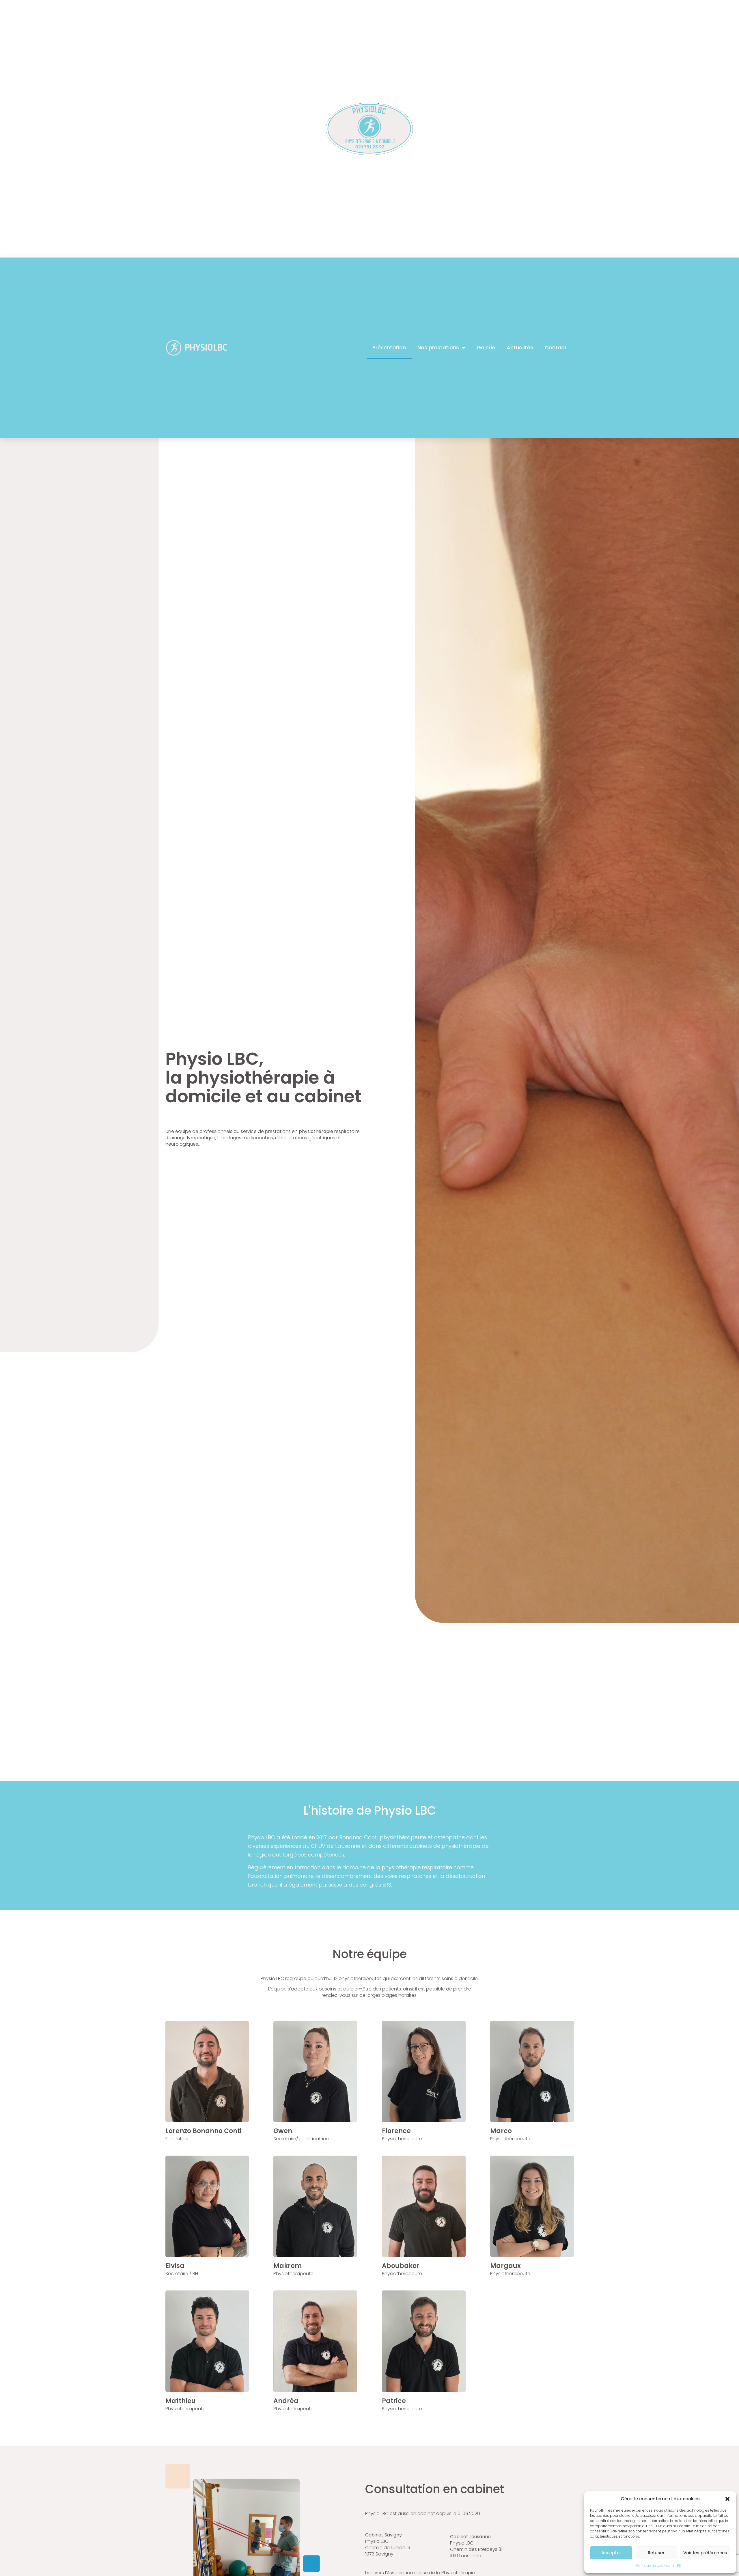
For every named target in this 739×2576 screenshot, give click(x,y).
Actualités (520, 347)
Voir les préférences (705, 2553)
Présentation (389, 347)
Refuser (656, 2553)
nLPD (677, 2565)
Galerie (486, 347)
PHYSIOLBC (206, 347)
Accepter (611, 2553)
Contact (556, 347)
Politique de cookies (653, 2565)
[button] (727, 2499)
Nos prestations (438, 347)
